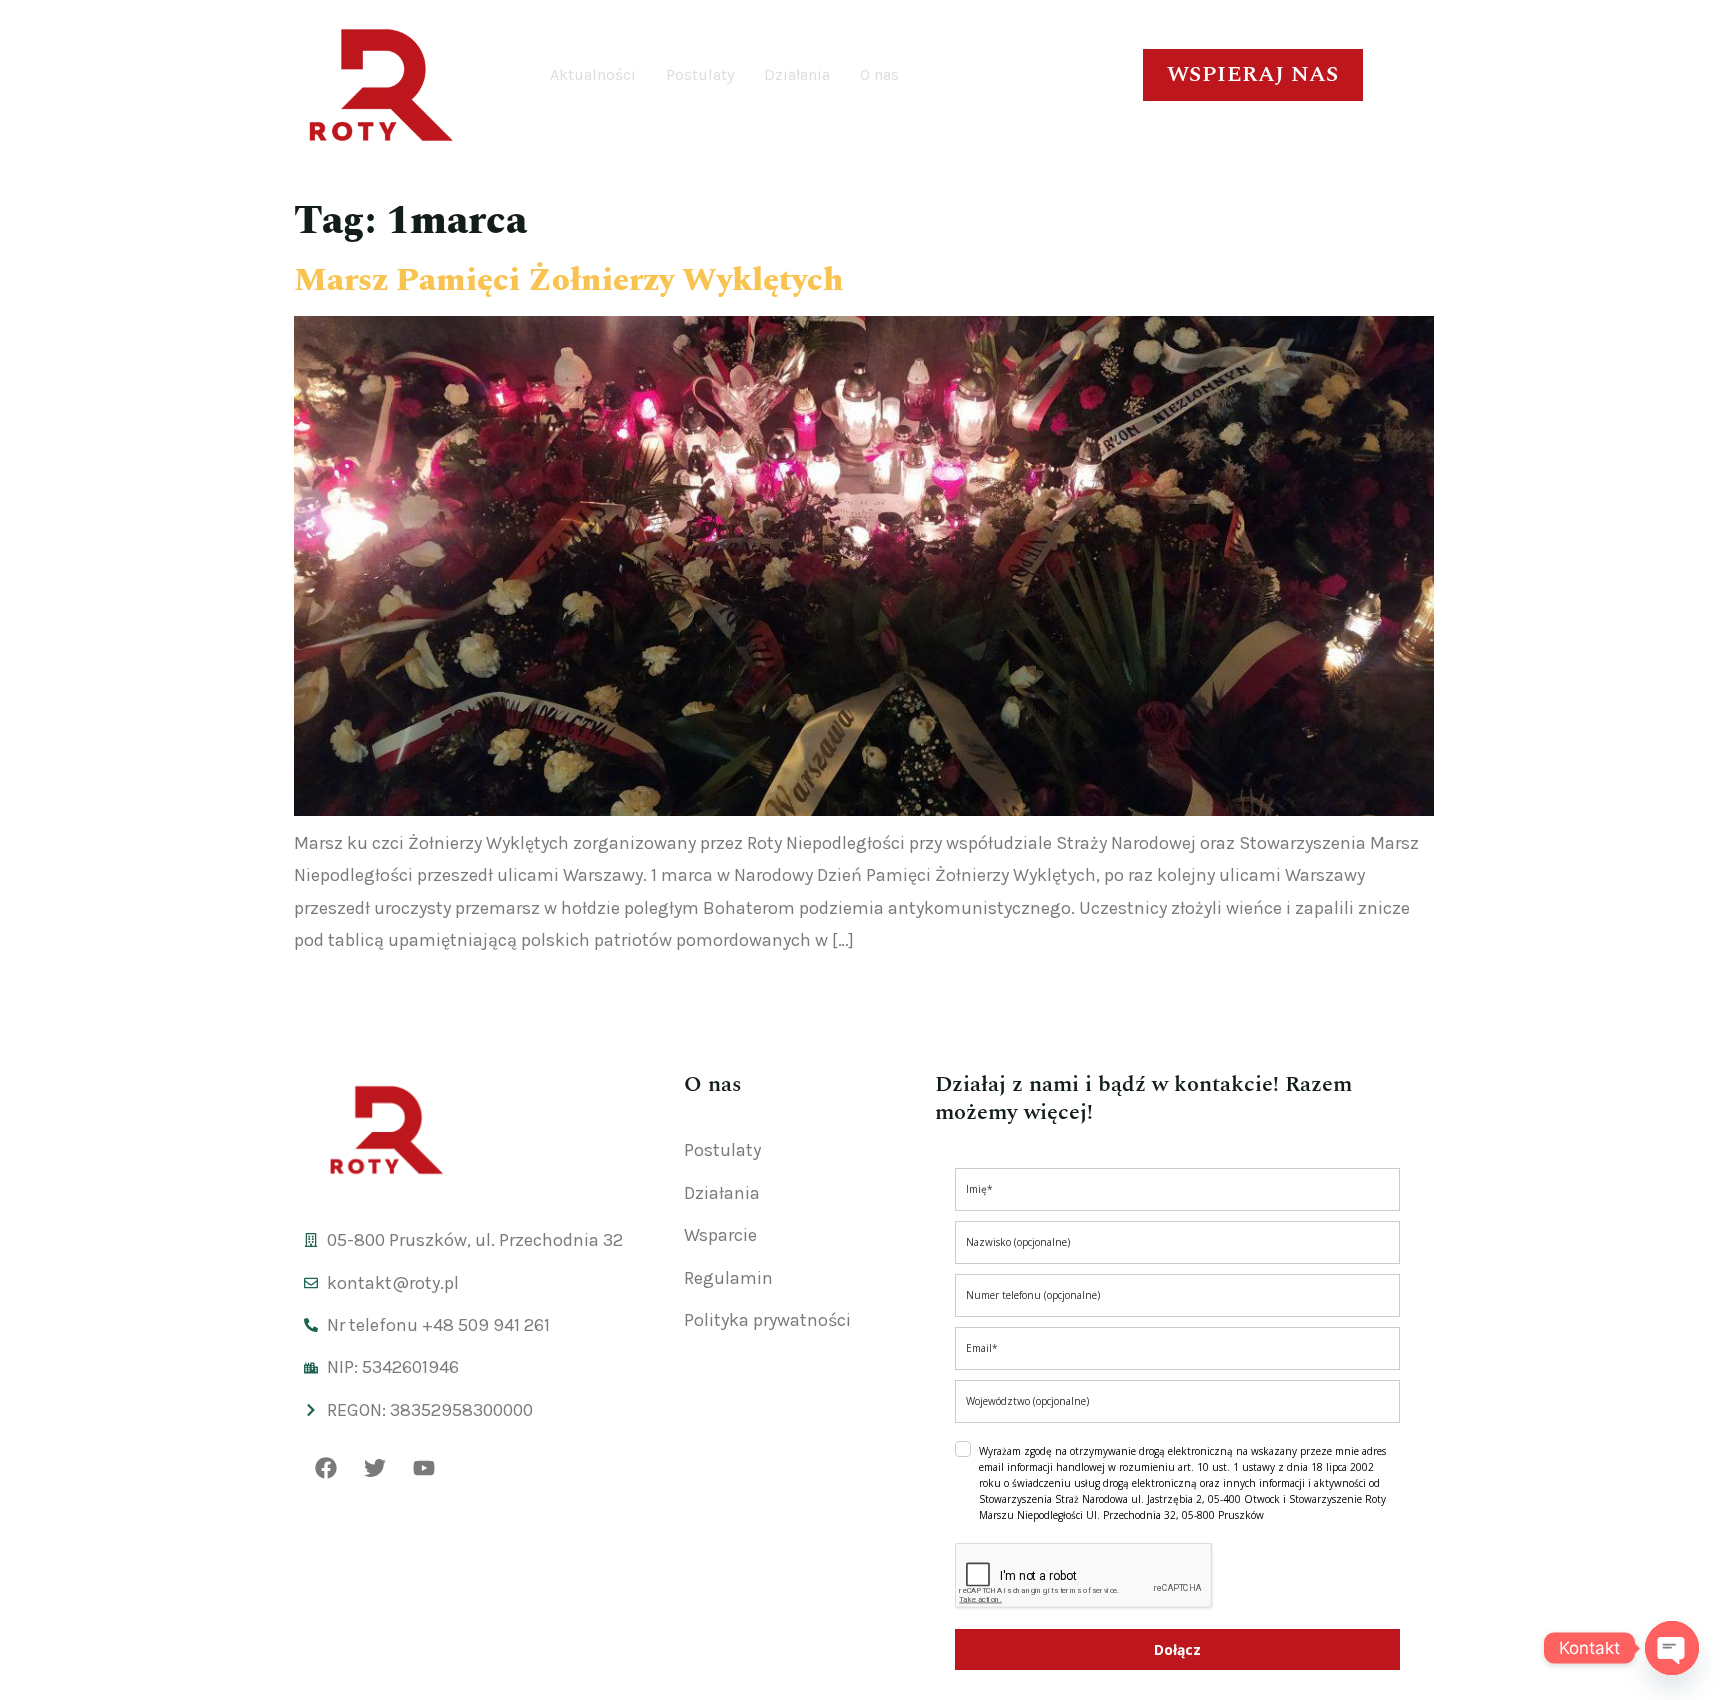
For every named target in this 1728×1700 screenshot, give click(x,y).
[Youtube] (424, 1468)
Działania (797, 74)
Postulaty (700, 74)
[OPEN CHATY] (1672, 1648)
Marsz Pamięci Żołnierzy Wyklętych (569, 280)
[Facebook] (326, 1468)
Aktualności (593, 74)
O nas (879, 74)
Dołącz (1177, 1649)
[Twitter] (375, 1468)
